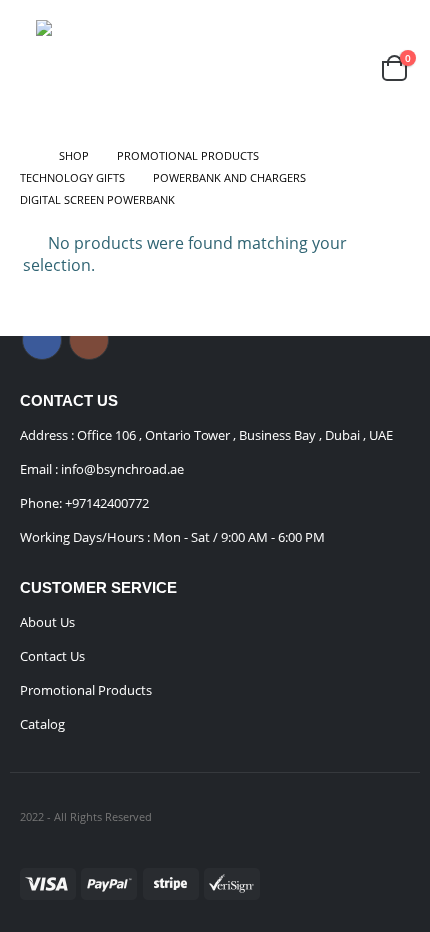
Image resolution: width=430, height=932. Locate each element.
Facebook (42, 340)
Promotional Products (86, 690)
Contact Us (52, 656)
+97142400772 (107, 503)
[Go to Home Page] (25, 156)
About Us (47, 622)
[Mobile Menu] (26, 68)
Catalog (42, 724)
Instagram (89, 340)
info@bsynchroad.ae (121, 469)
